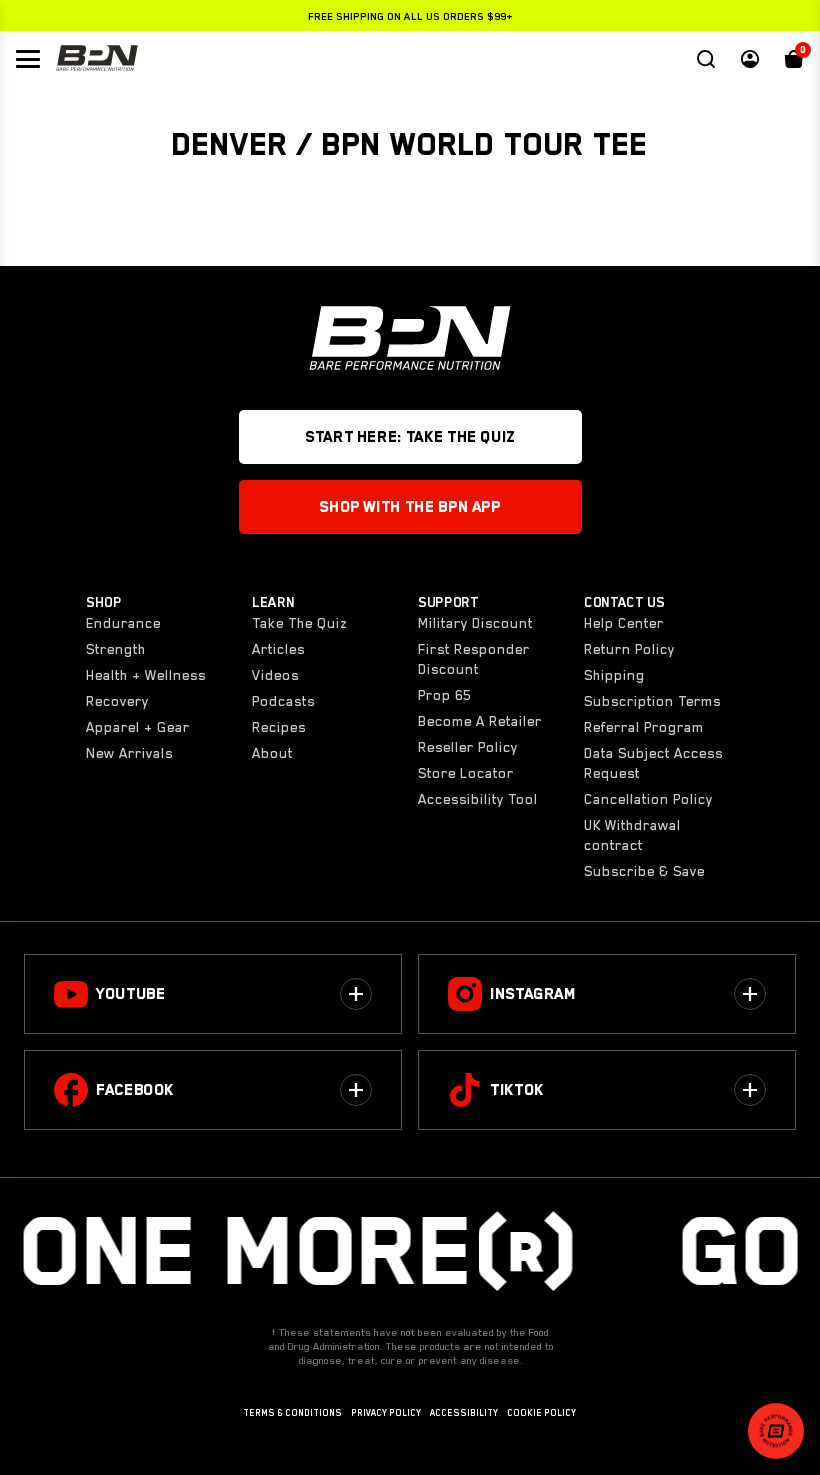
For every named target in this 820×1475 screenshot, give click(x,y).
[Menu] (28, 59)
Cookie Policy (541, 1413)
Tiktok (517, 1090)
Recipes (279, 727)
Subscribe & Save (644, 871)
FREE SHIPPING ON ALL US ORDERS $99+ (410, 16)
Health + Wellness (146, 675)
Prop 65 (444, 695)
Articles (278, 649)
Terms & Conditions (292, 1413)
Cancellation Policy (648, 799)
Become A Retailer (480, 721)
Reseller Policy (468, 747)
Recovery (117, 701)
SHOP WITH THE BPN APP (409, 507)
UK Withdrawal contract (632, 835)
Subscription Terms (652, 701)
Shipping (614, 675)
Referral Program (644, 727)
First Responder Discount (474, 659)
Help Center (624, 623)
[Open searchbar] (706, 59)
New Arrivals (129, 753)
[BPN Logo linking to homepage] (97, 59)
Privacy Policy (386, 1413)
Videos (275, 675)
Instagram (533, 994)
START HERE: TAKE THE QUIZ (410, 437)
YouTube (130, 994)
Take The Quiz (299, 623)
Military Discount (475, 623)
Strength (116, 649)
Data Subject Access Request (653, 763)
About (272, 753)
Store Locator (466, 773)
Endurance (123, 623)
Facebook (135, 1090)
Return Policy (629, 649)
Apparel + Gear (138, 727)
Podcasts (283, 701)
